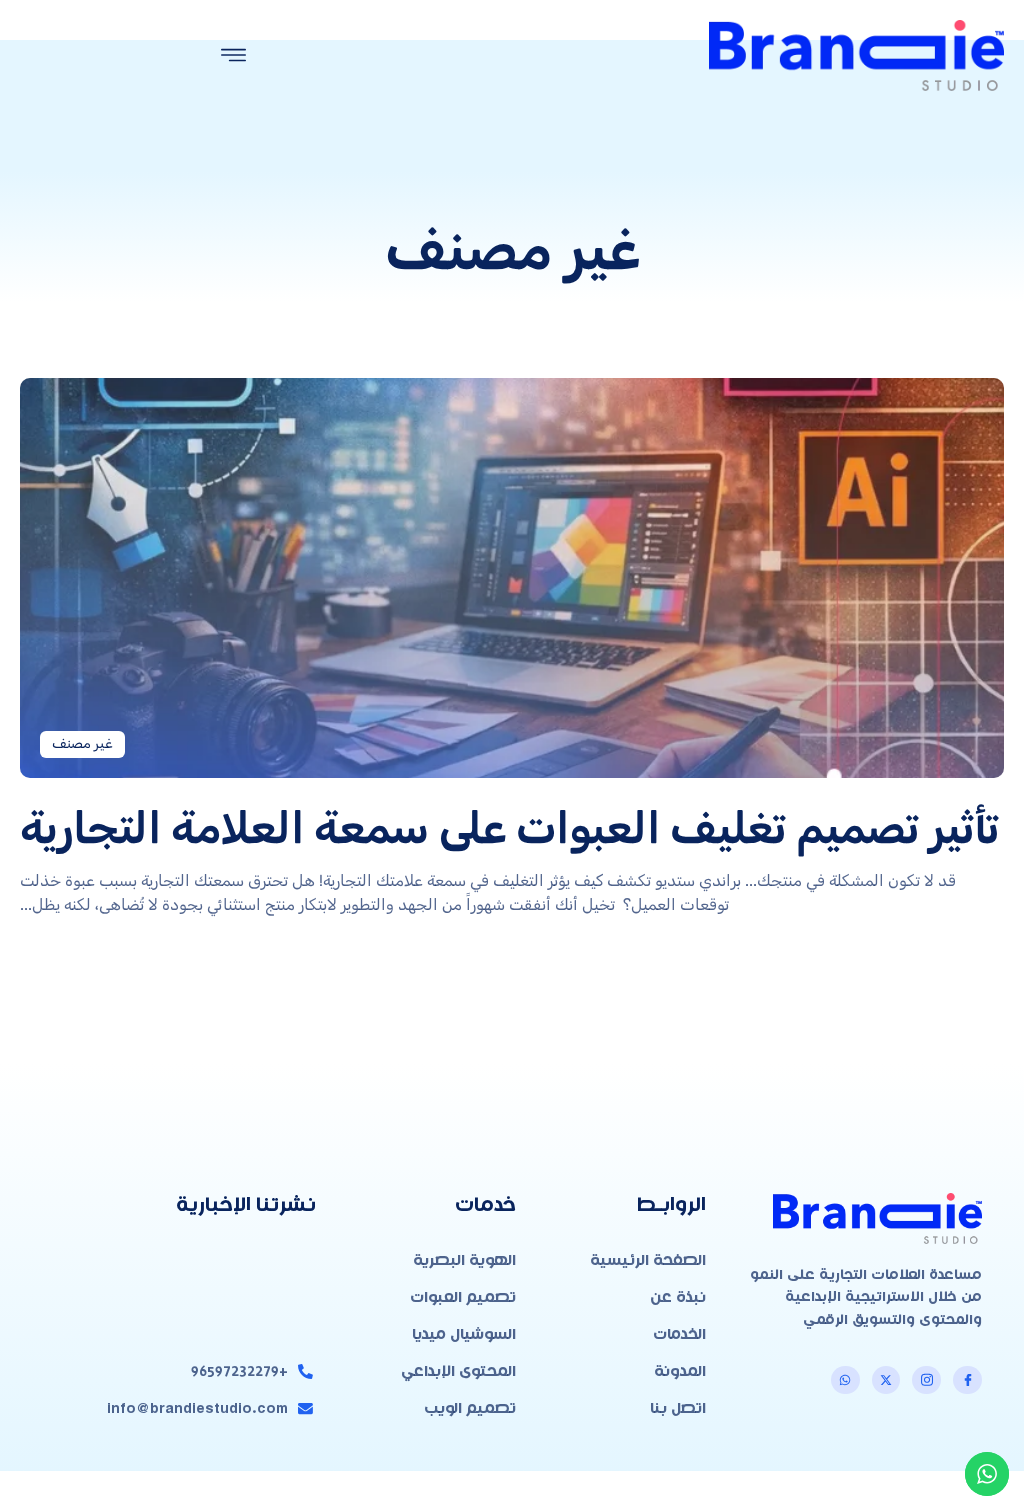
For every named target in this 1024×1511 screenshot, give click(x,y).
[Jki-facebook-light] (967, 1380)
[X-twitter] (886, 1380)
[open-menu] (234, 57)
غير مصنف (82, 743)
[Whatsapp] (845, 1380)
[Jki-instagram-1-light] (926, 1380)
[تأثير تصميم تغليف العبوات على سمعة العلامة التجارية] (512, 578)
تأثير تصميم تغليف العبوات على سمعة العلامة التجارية (509, 828)
